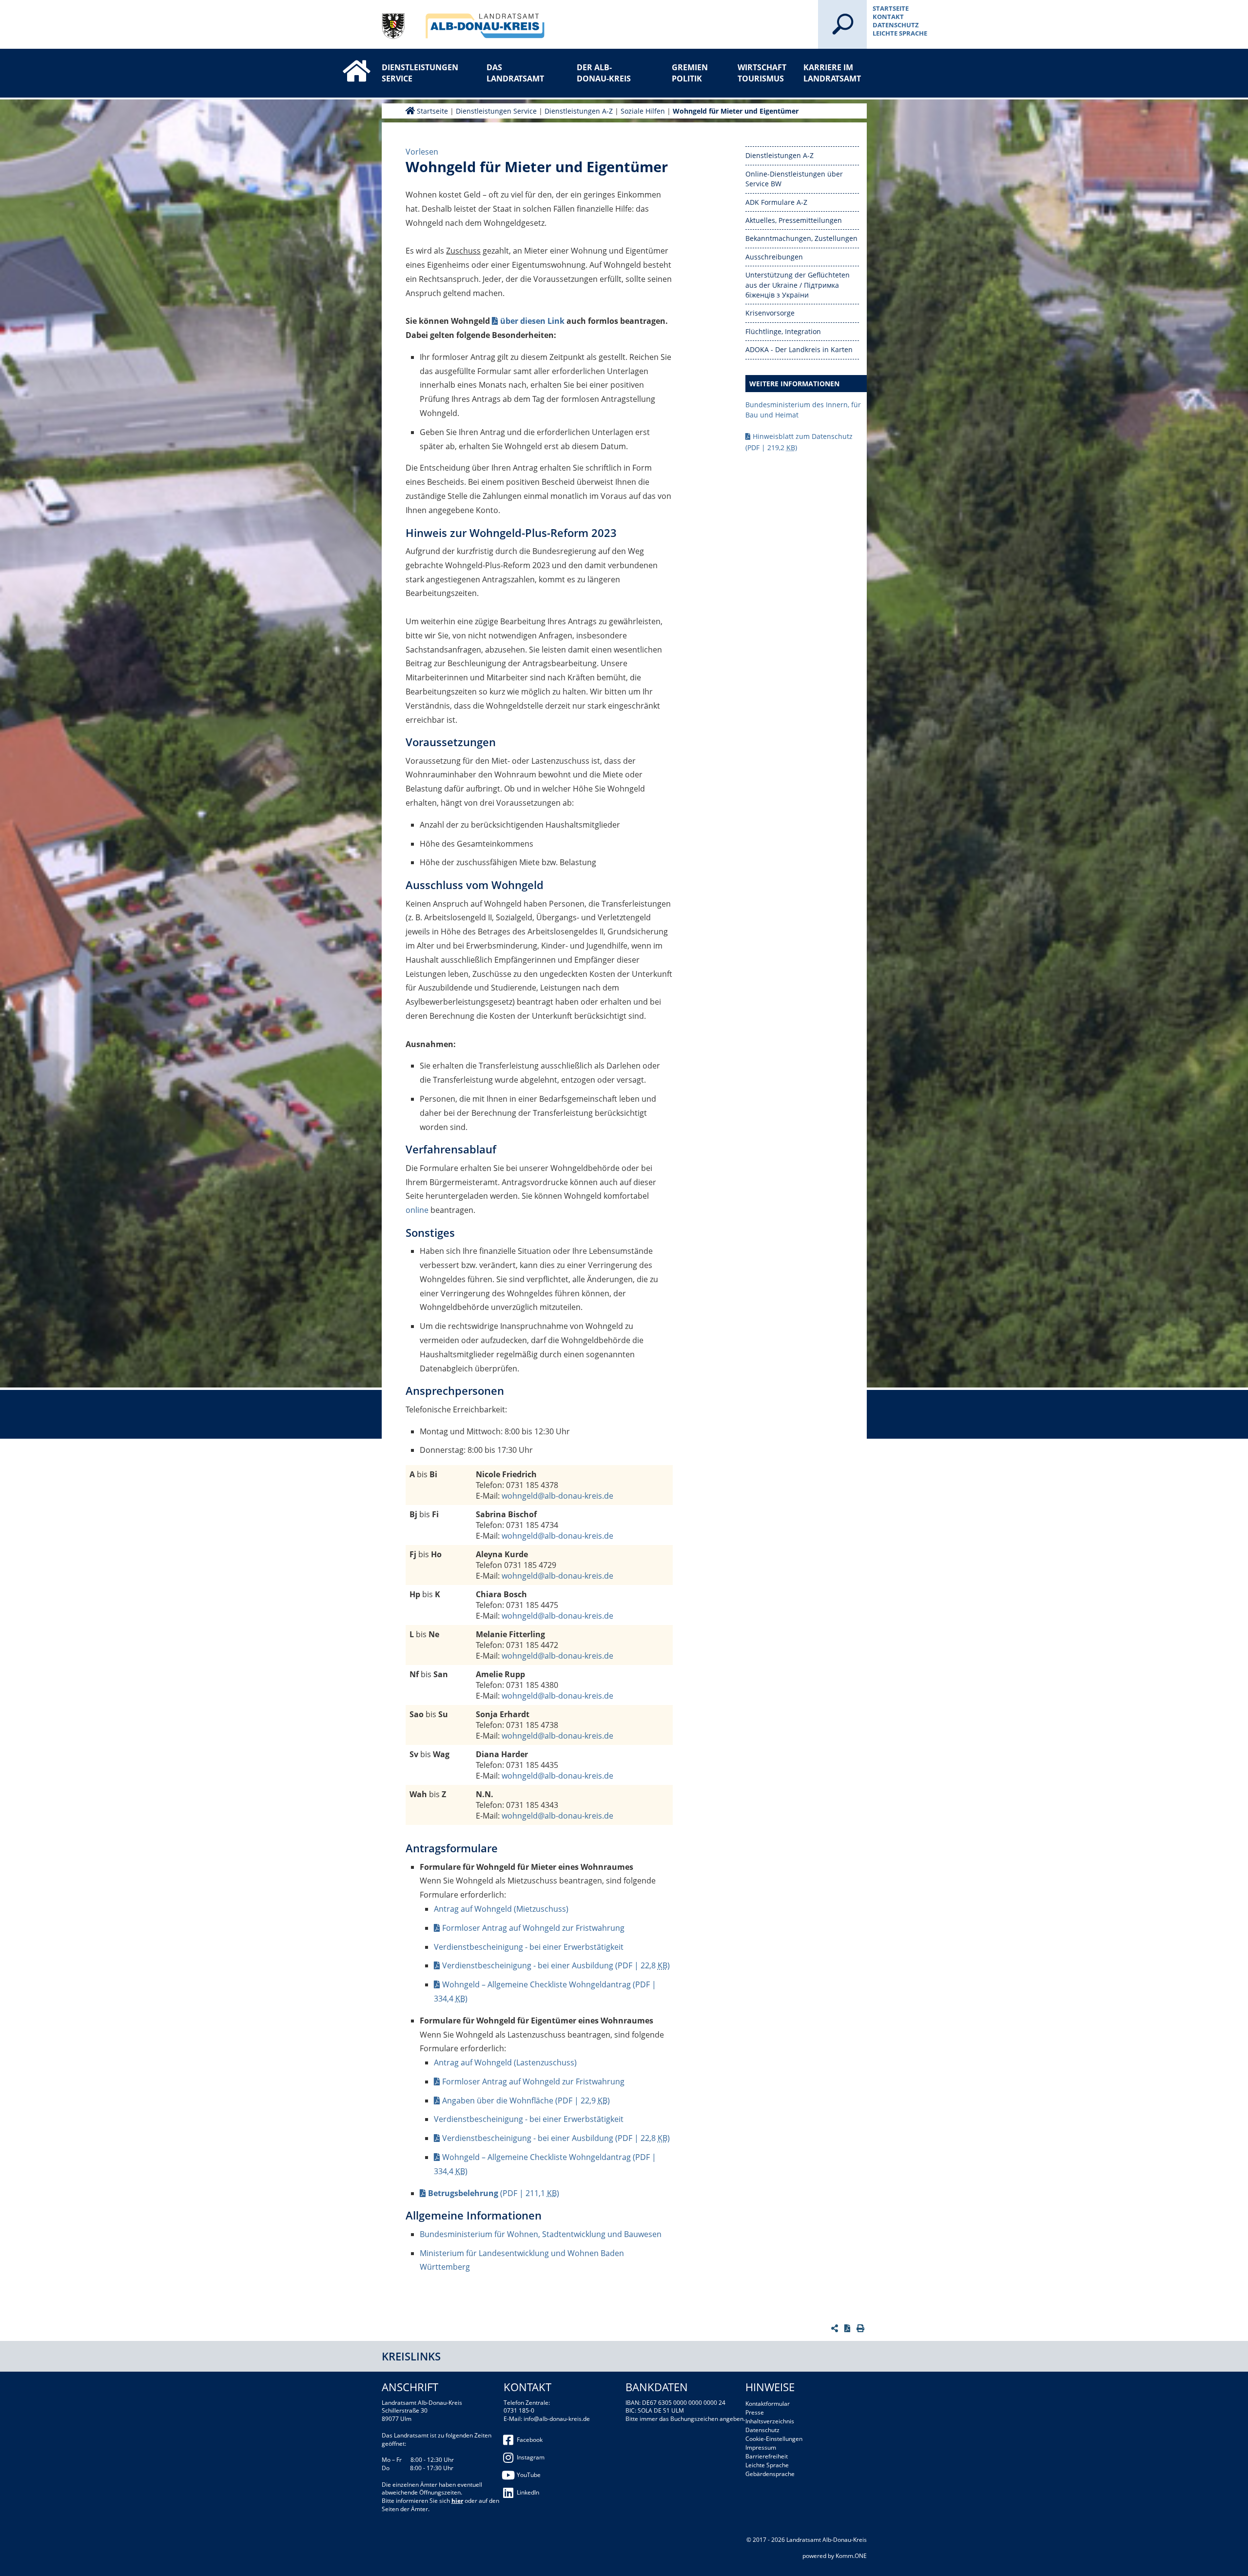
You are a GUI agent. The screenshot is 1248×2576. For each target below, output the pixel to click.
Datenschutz (896, 25)
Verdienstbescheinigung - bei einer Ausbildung (556, 1965)
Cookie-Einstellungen (774, 2439)
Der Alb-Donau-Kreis (604, 73)
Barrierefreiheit (767, 2456)
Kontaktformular (768, 2404)
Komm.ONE (851, 2556)
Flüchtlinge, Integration (783, 331)
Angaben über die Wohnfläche (526, 2100)
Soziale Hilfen (643, 111)
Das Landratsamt (515, 73)
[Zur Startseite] (346, 62)
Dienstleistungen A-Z (579, 111)
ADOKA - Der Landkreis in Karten (799, 349)
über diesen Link (532, 321)
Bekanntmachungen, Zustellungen (801, 238)
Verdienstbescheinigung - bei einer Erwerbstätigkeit (529, 1947)
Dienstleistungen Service (413, 73)
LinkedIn (528, 2492)
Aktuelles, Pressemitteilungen (794, 220)
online (417, 1210)
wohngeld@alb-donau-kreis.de (557, 1496)
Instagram (531, 2457)
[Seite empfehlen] (836, 2328)
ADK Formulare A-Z (776, 202)
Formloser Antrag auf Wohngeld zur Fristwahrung (533, 1928)
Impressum (761, 2447)
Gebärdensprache (770, 2474)
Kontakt (888, 17)
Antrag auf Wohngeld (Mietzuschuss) (501, 1909)
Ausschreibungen (774, 257)
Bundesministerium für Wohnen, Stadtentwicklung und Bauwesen (541, 2234)
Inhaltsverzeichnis (770, 2421)
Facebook (530, 2440)
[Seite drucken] (862, 2328)
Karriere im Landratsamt (832, 73)
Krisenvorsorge (770, 313)
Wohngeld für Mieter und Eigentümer (736, 111)
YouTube (529, 2475)
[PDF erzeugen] (848, 2328)
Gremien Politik (690, 73)
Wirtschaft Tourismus (762, 73)
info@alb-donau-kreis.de (557, 2419)
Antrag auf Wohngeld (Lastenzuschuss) (505, 2062)
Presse (755, 2412)
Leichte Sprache (900, 33)
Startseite (891, 8)
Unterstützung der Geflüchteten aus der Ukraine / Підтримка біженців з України (798, 285)
